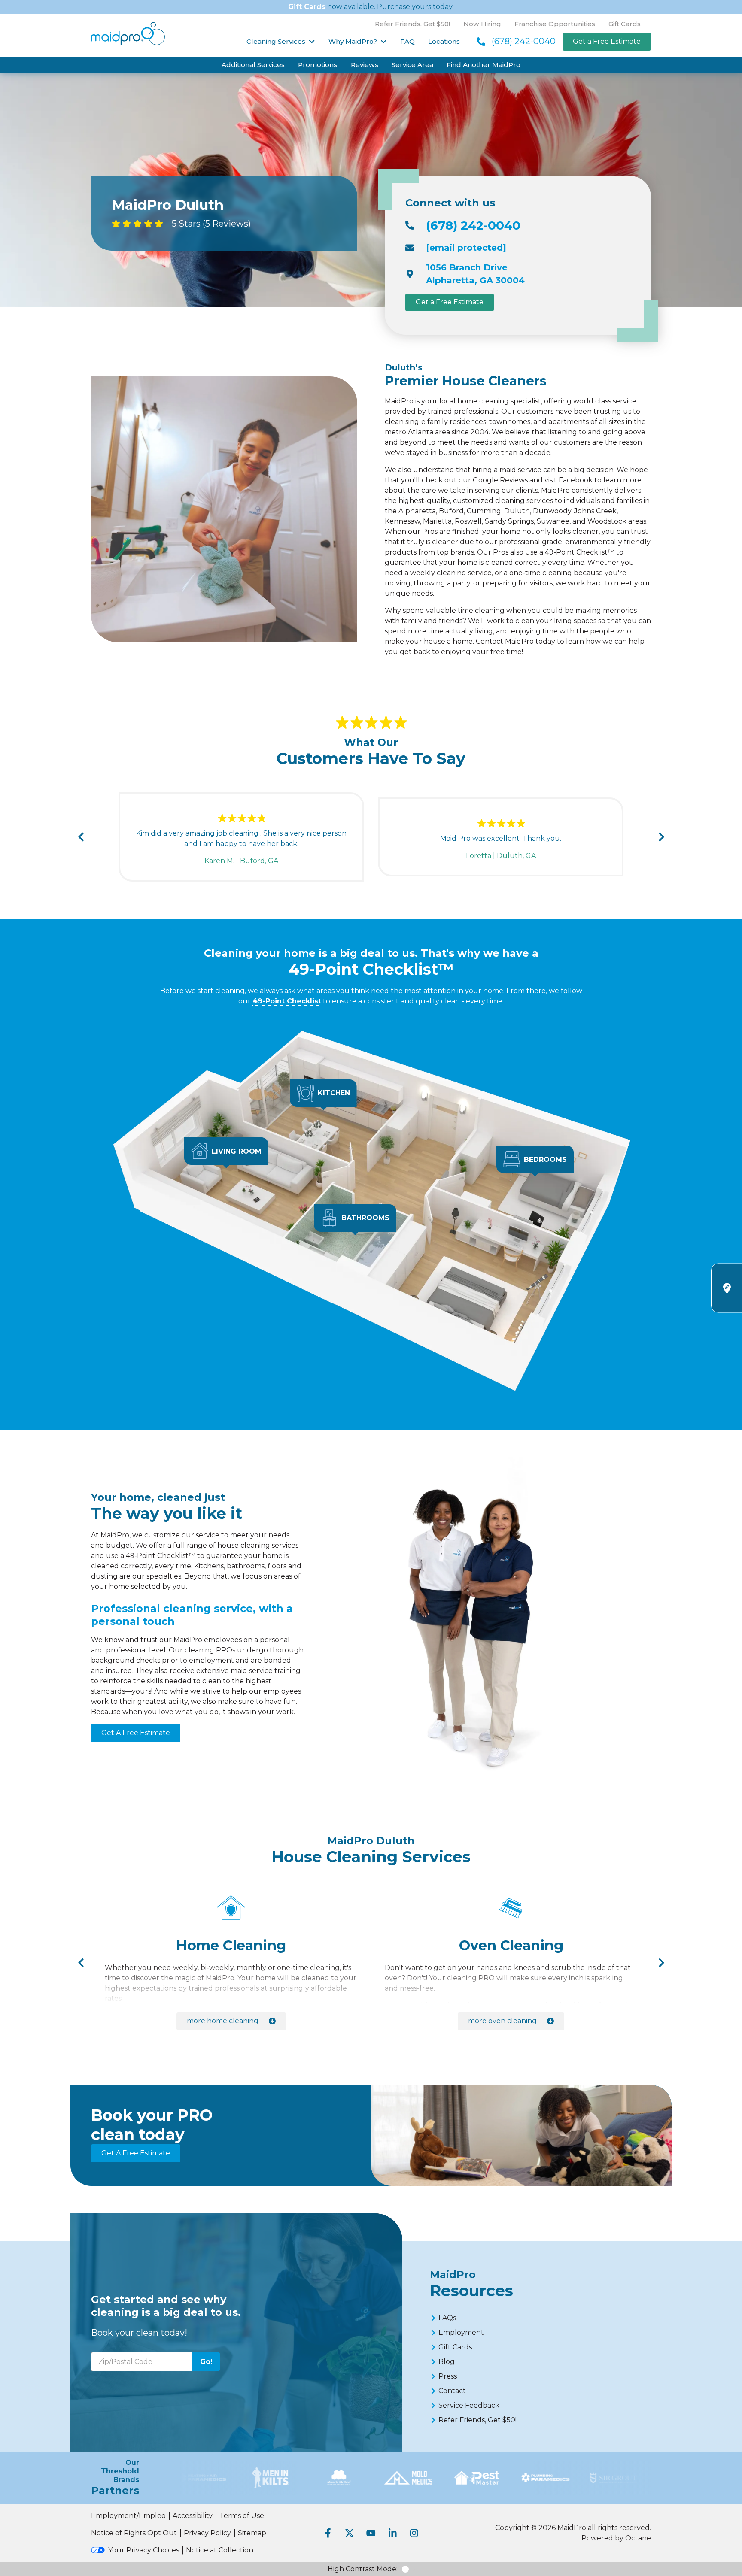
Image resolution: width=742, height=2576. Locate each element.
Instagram (414, 2533)
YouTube (371, 2533)
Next (661, 837)
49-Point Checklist (287, 1001)
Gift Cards (307, 7)
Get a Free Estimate (607, 41)
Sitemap (252, 2533)
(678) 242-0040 (524, 41)
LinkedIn (392, 2533)
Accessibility (193, 2516)
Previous (81, 837)
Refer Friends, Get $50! (412, 24)
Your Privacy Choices (144, 2550)
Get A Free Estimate (136, 1733)
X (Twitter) (350, 2533)
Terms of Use (242, 2516)
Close (572, 1188)
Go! (206, 2362)
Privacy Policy (207, 2533)
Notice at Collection (220, 2550)
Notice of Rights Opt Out (134, 2533)
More (223, 2021)
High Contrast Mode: (363, 2569)
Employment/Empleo (128, 2516)
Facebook (328, 2533)
